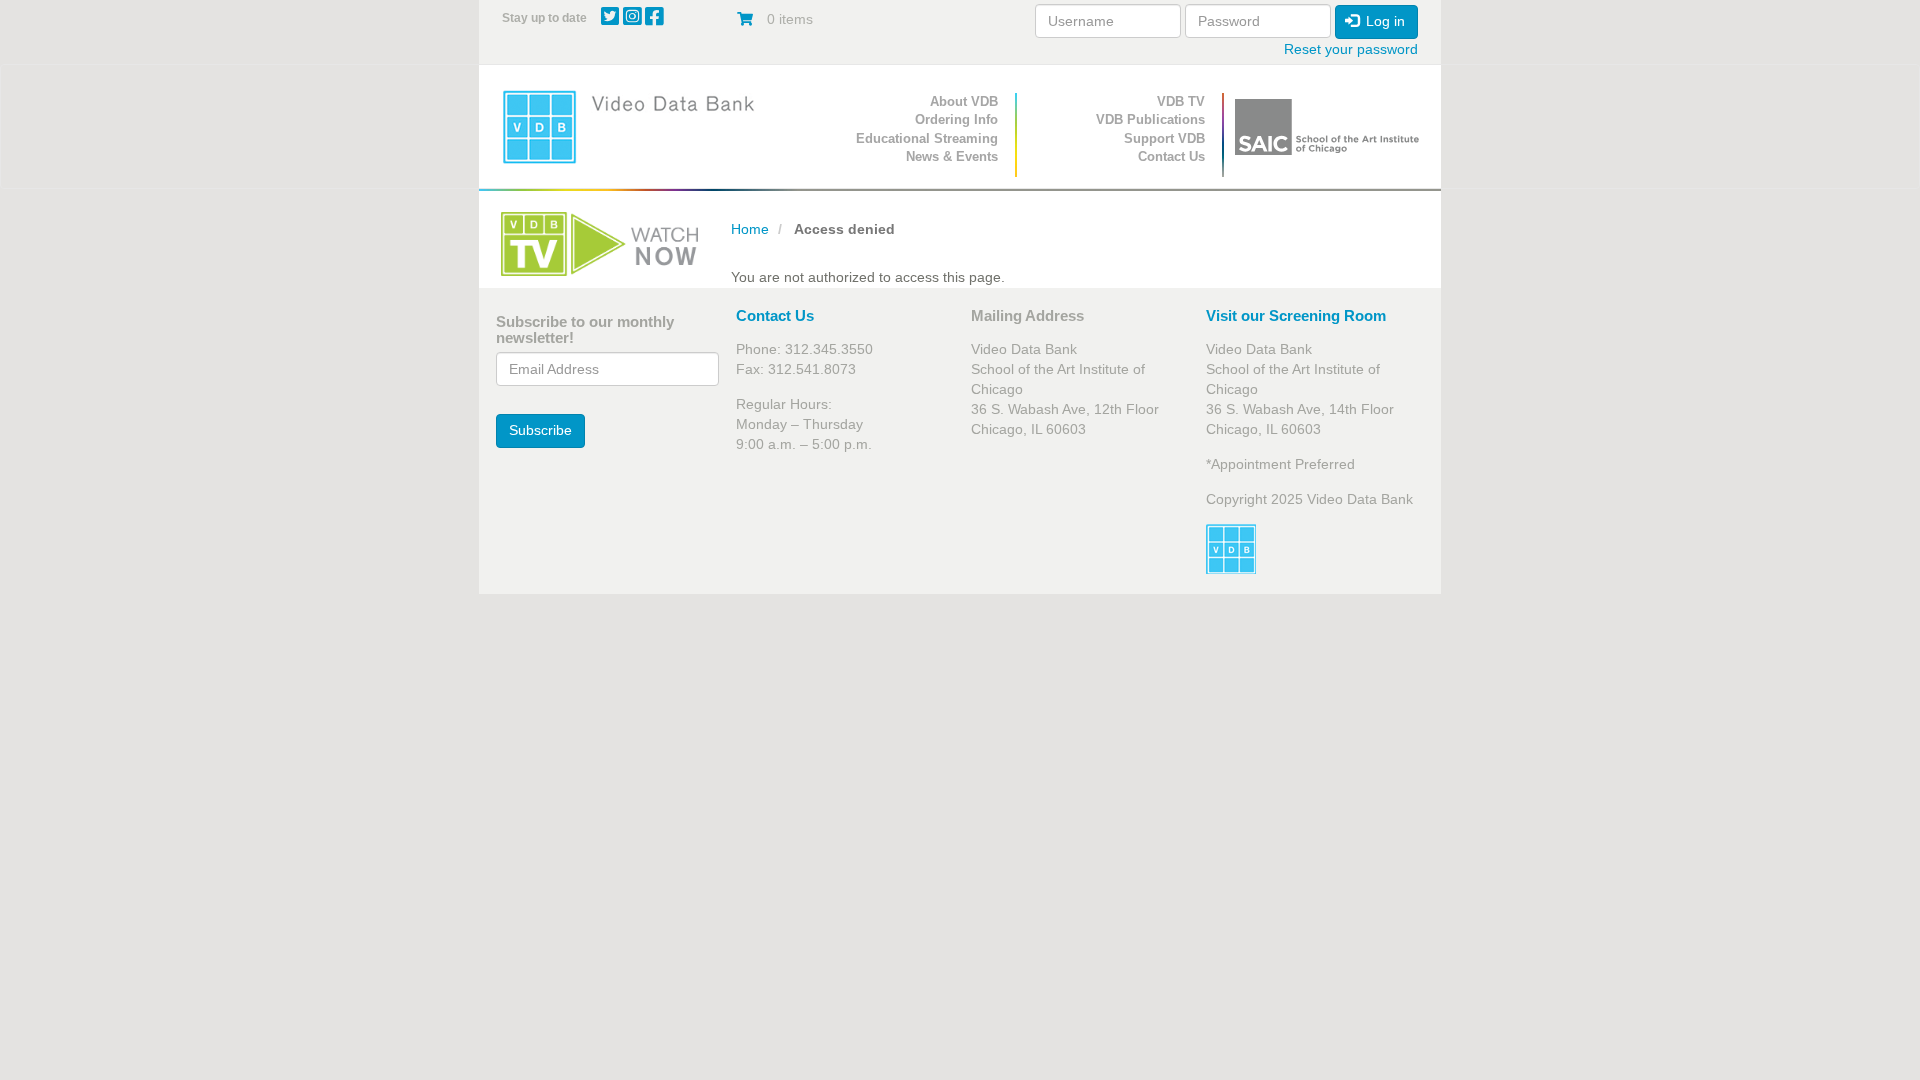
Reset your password (1351, 49)
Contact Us (1171, 156)
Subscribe (540, 430)
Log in (1383, 21)
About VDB (964, 101)
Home (750, 229)
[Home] (635, 126)
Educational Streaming (927, 138)
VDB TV (1181, 101)
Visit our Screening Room (1296, 315)
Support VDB (1164, 138)
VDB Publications (1150, 119)
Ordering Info (956, 119)
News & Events (952, 156)
